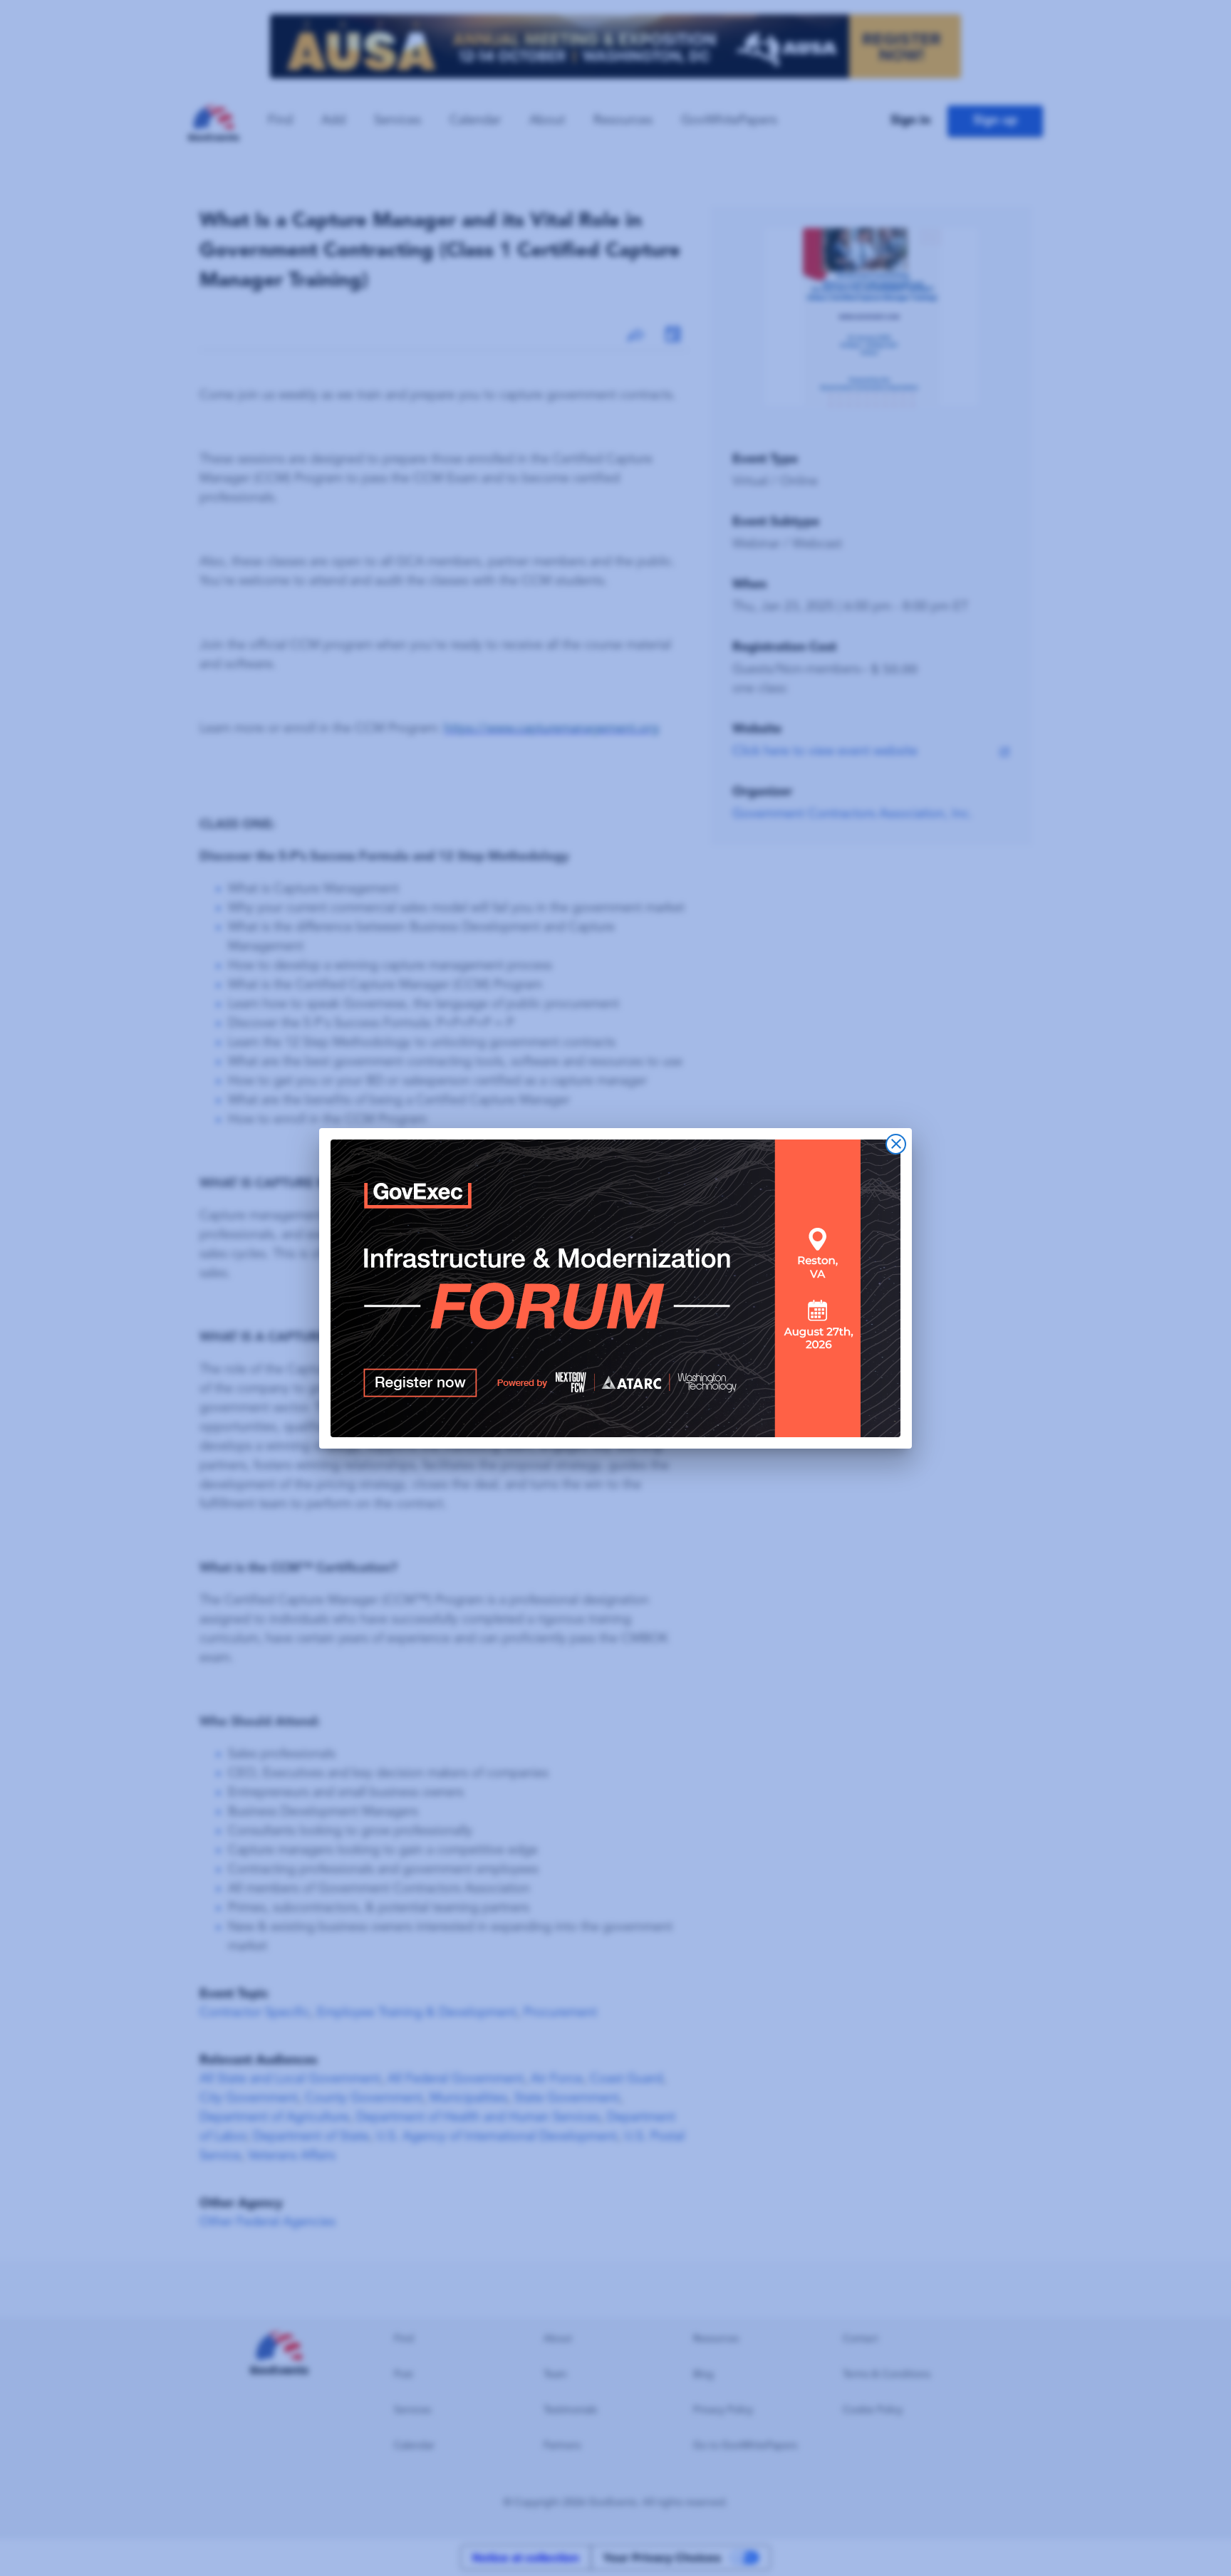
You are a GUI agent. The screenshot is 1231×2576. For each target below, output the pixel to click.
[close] (896, 1144)
